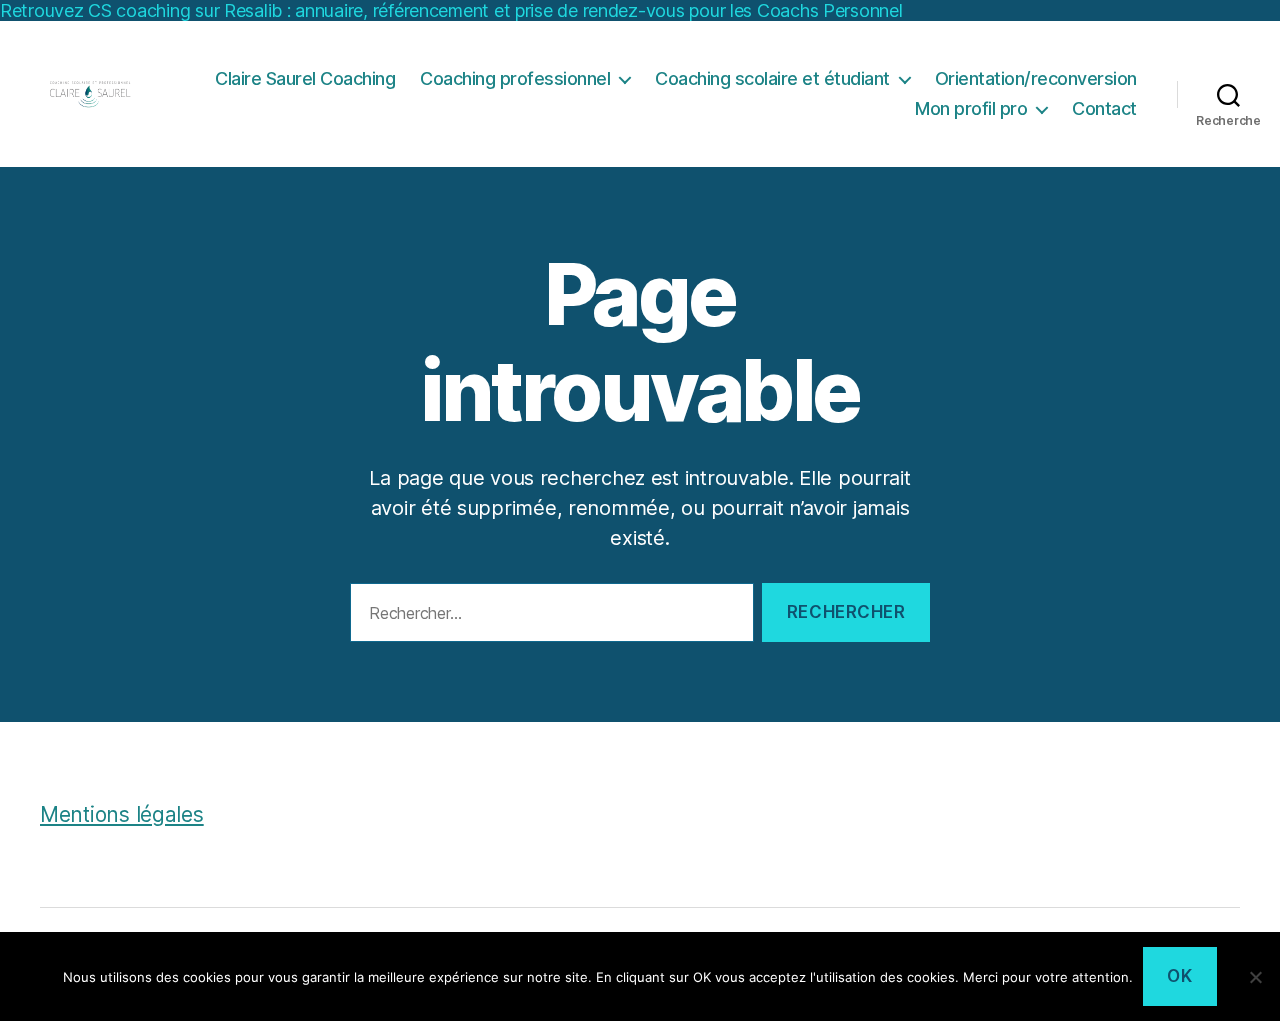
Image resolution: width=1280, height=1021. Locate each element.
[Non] (1255, 977)
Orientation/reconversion (1036, 78)
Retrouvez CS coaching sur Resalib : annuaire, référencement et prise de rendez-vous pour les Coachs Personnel (451, 10)
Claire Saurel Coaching (305, 78)
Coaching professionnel (515, 78)
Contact (1104, 108)
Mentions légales (122, 814)
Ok (1179, 976)
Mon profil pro (971, 108)
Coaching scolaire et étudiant (772, 78)
